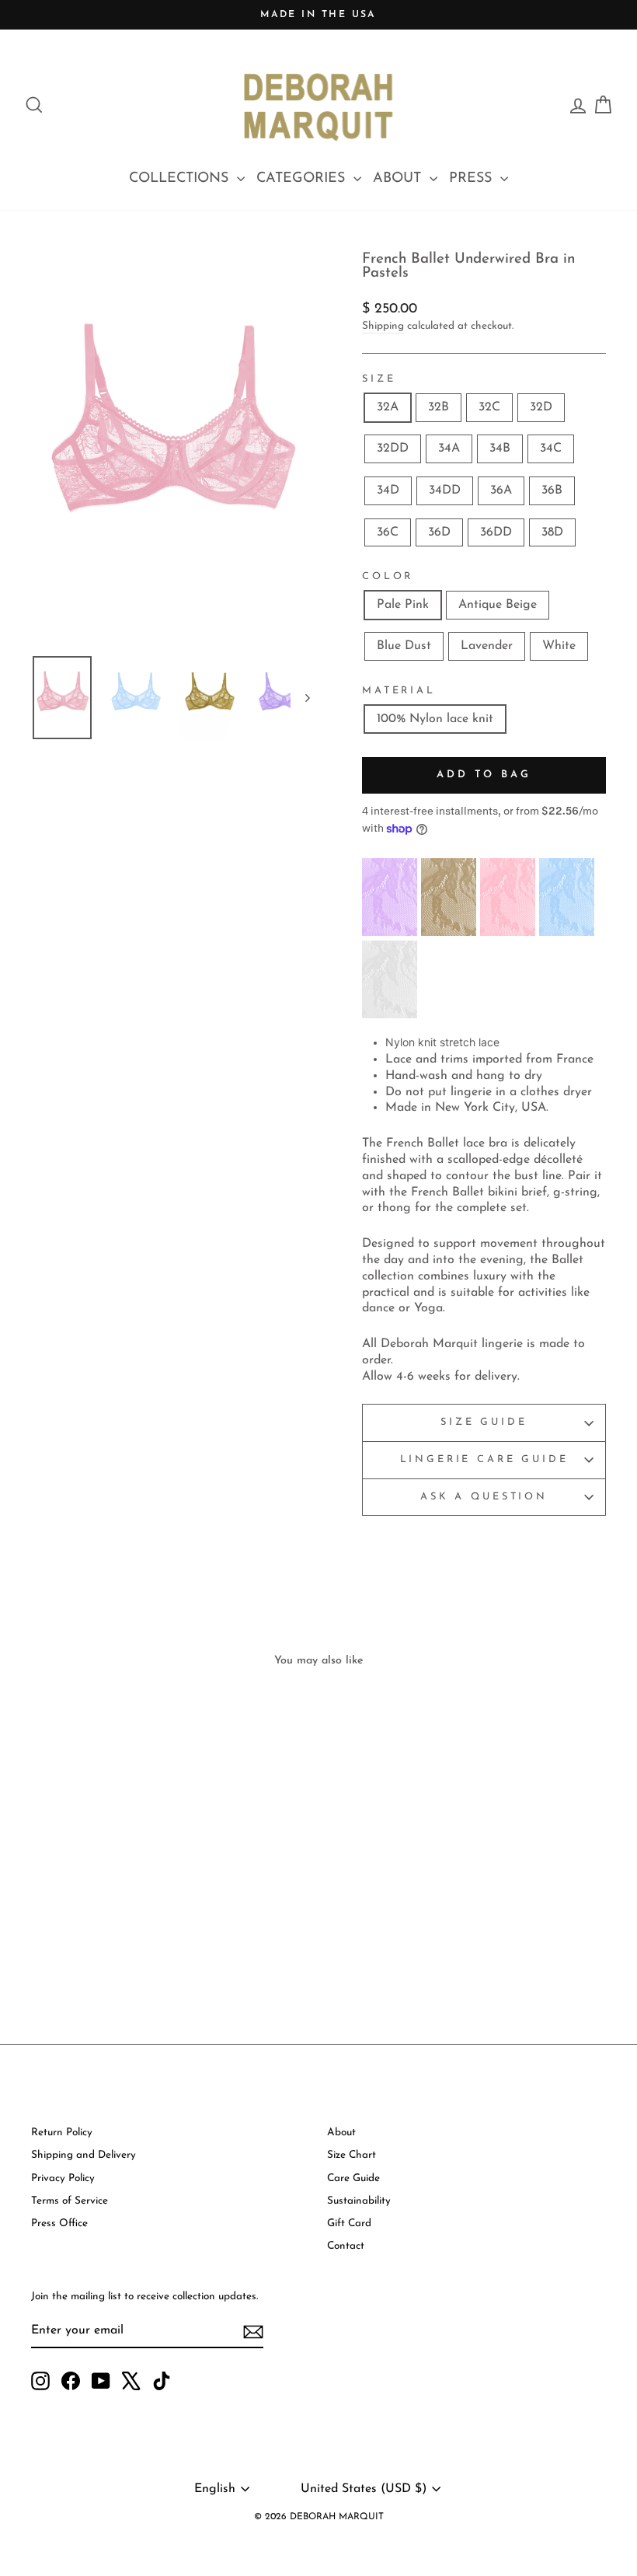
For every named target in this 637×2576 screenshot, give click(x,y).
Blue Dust (404, 646)
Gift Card (349, 2223)
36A (501, 490)
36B (552, 490)
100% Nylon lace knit (435, 719)
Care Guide (353, 2178)
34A (449, 449)
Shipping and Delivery (84, 2155)
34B (500, 449)
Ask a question (484, 1497)
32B (439, 407)
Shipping (383, 326)
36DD (496, 532)
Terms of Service (70, 2201)
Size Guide (484, 1422)
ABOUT (399, 179)
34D (388, 490)
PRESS (473, 179)
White (559, 646)
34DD (445, 490)
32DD (393, 449)
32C (489, 407)
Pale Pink (403, 605)
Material (399, 691)
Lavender (487, 646)
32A (388, 407)
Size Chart (352, 2155)
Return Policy (62, 2133)
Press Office (59, 2223)
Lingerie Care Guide (484, 1459)
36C (388, 532)
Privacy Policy (63, 2178)
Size (379, 379)
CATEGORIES (303, 179)
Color (388, 576)
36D (439, 532)
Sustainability (359, 2201)
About (341, 2133)
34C (551, 449)
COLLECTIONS (181, 179)
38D (552, 532)
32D (541, 407)
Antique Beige (498, 605)
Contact (346, 2246)
